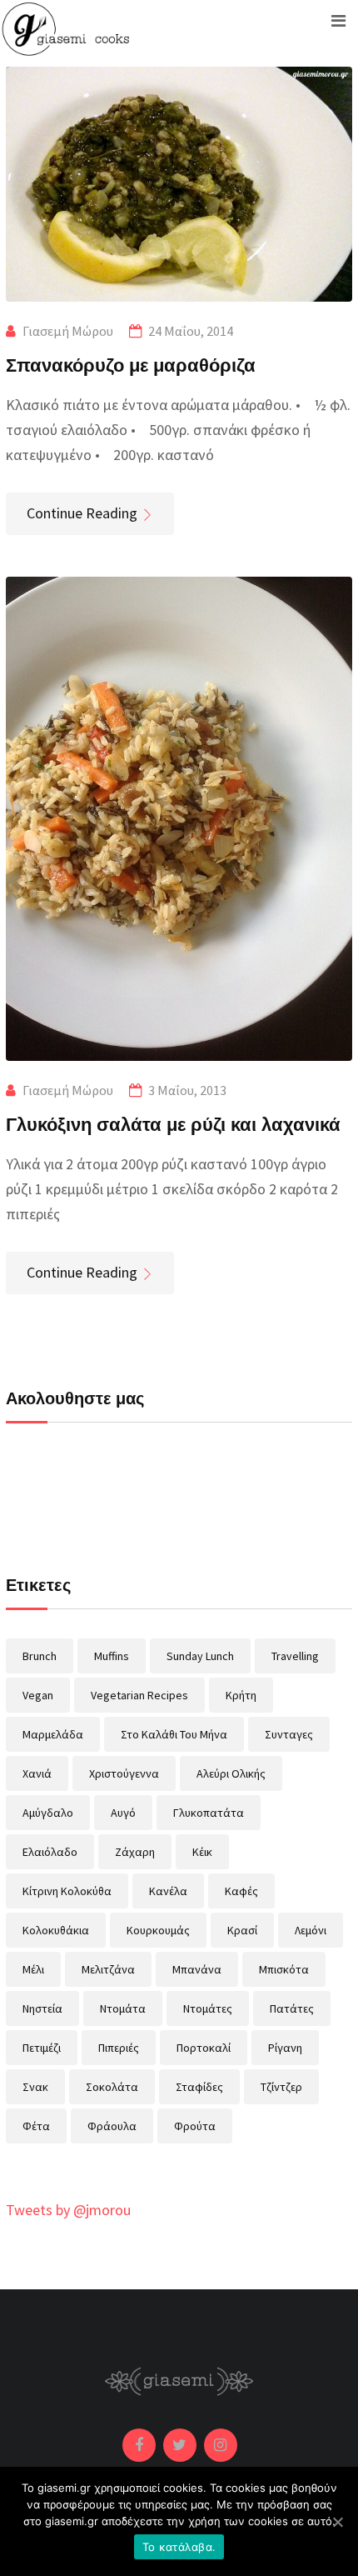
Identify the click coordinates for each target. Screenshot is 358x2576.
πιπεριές (119, 2048)
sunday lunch (200, 1656)
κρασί (242, 1930)
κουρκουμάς (158, 1930)
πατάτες (292, 2008)
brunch (40, 1656)
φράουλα (112, 2126)
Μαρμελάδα (53, 1734)
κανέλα (168, 1891)
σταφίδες (199, 2087)
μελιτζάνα (108, 1969)
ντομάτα (123, 2008)
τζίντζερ (281, 2087)
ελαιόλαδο (50, 1852)
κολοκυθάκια (56, 1930)
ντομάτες (208, 2008)
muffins (112, 1656)
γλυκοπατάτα (209, 1813)
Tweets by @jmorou (68, 2210)
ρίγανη (285, 2048)
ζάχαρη (135, 1852)
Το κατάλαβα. (179, 2547)
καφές (241, 1891)
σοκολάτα (112, 2087)
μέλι (33, 1969)
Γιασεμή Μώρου (68, 331)
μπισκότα (284, 1969)
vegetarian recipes (139, 1695)
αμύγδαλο (48, 1813)
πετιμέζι (42, 2048)
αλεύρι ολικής (231, 1773)
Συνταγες (289, 1734)
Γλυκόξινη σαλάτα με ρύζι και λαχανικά (173, 1123)
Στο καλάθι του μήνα (174, 1734)
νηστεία (42, 2008)
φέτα (36, 2126)
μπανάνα (197, 1969)
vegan (38, 1695)
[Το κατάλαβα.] (337, 2522)
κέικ (202, 1852)
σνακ (35, 2087)
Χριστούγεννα (124, 1773)
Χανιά (37, 1773)
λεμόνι (311, 1930)
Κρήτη (241, 1695)
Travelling (295, 1656)
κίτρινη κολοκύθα (67, 1891)
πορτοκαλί (204, 2048)
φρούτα (195, 2126)
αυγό (123, 1813)
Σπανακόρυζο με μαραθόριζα (131, 364)
